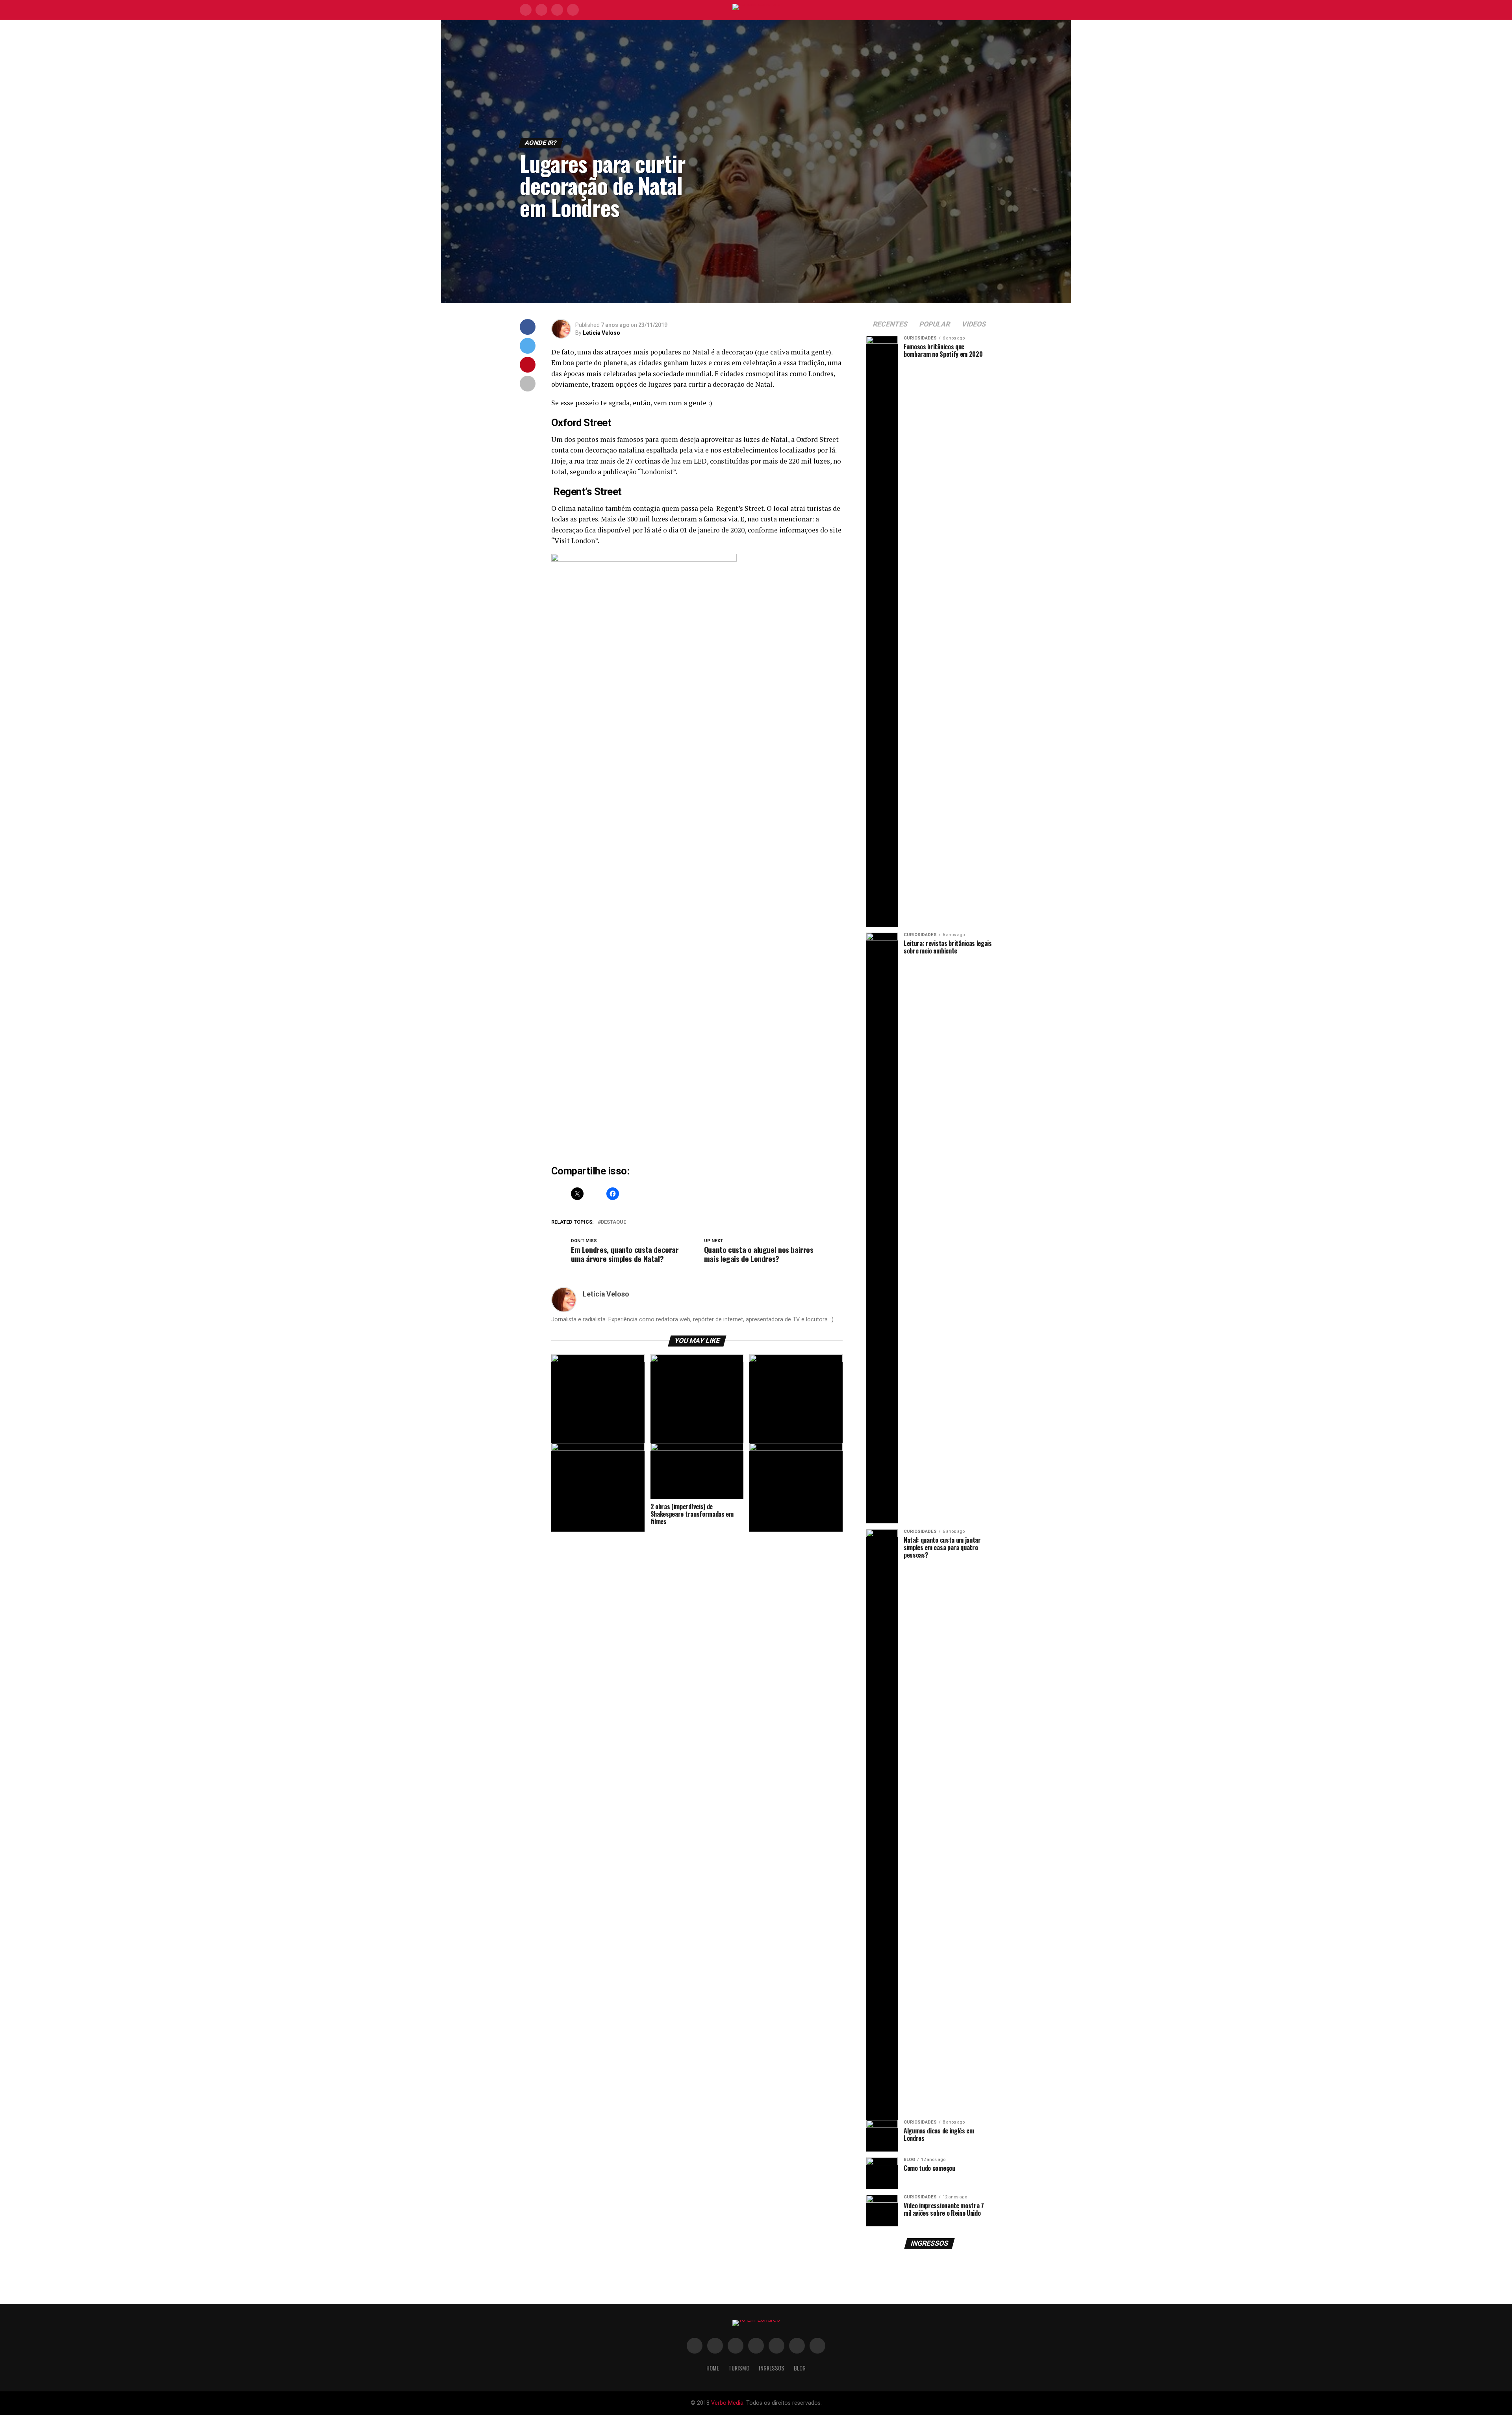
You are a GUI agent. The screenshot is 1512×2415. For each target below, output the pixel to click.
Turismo (739, 2368)
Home (713, 2368)
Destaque (613, 1222)
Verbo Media (727, 2403)
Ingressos (772, 2368)
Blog (800, 2368)
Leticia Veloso (601, 333)
